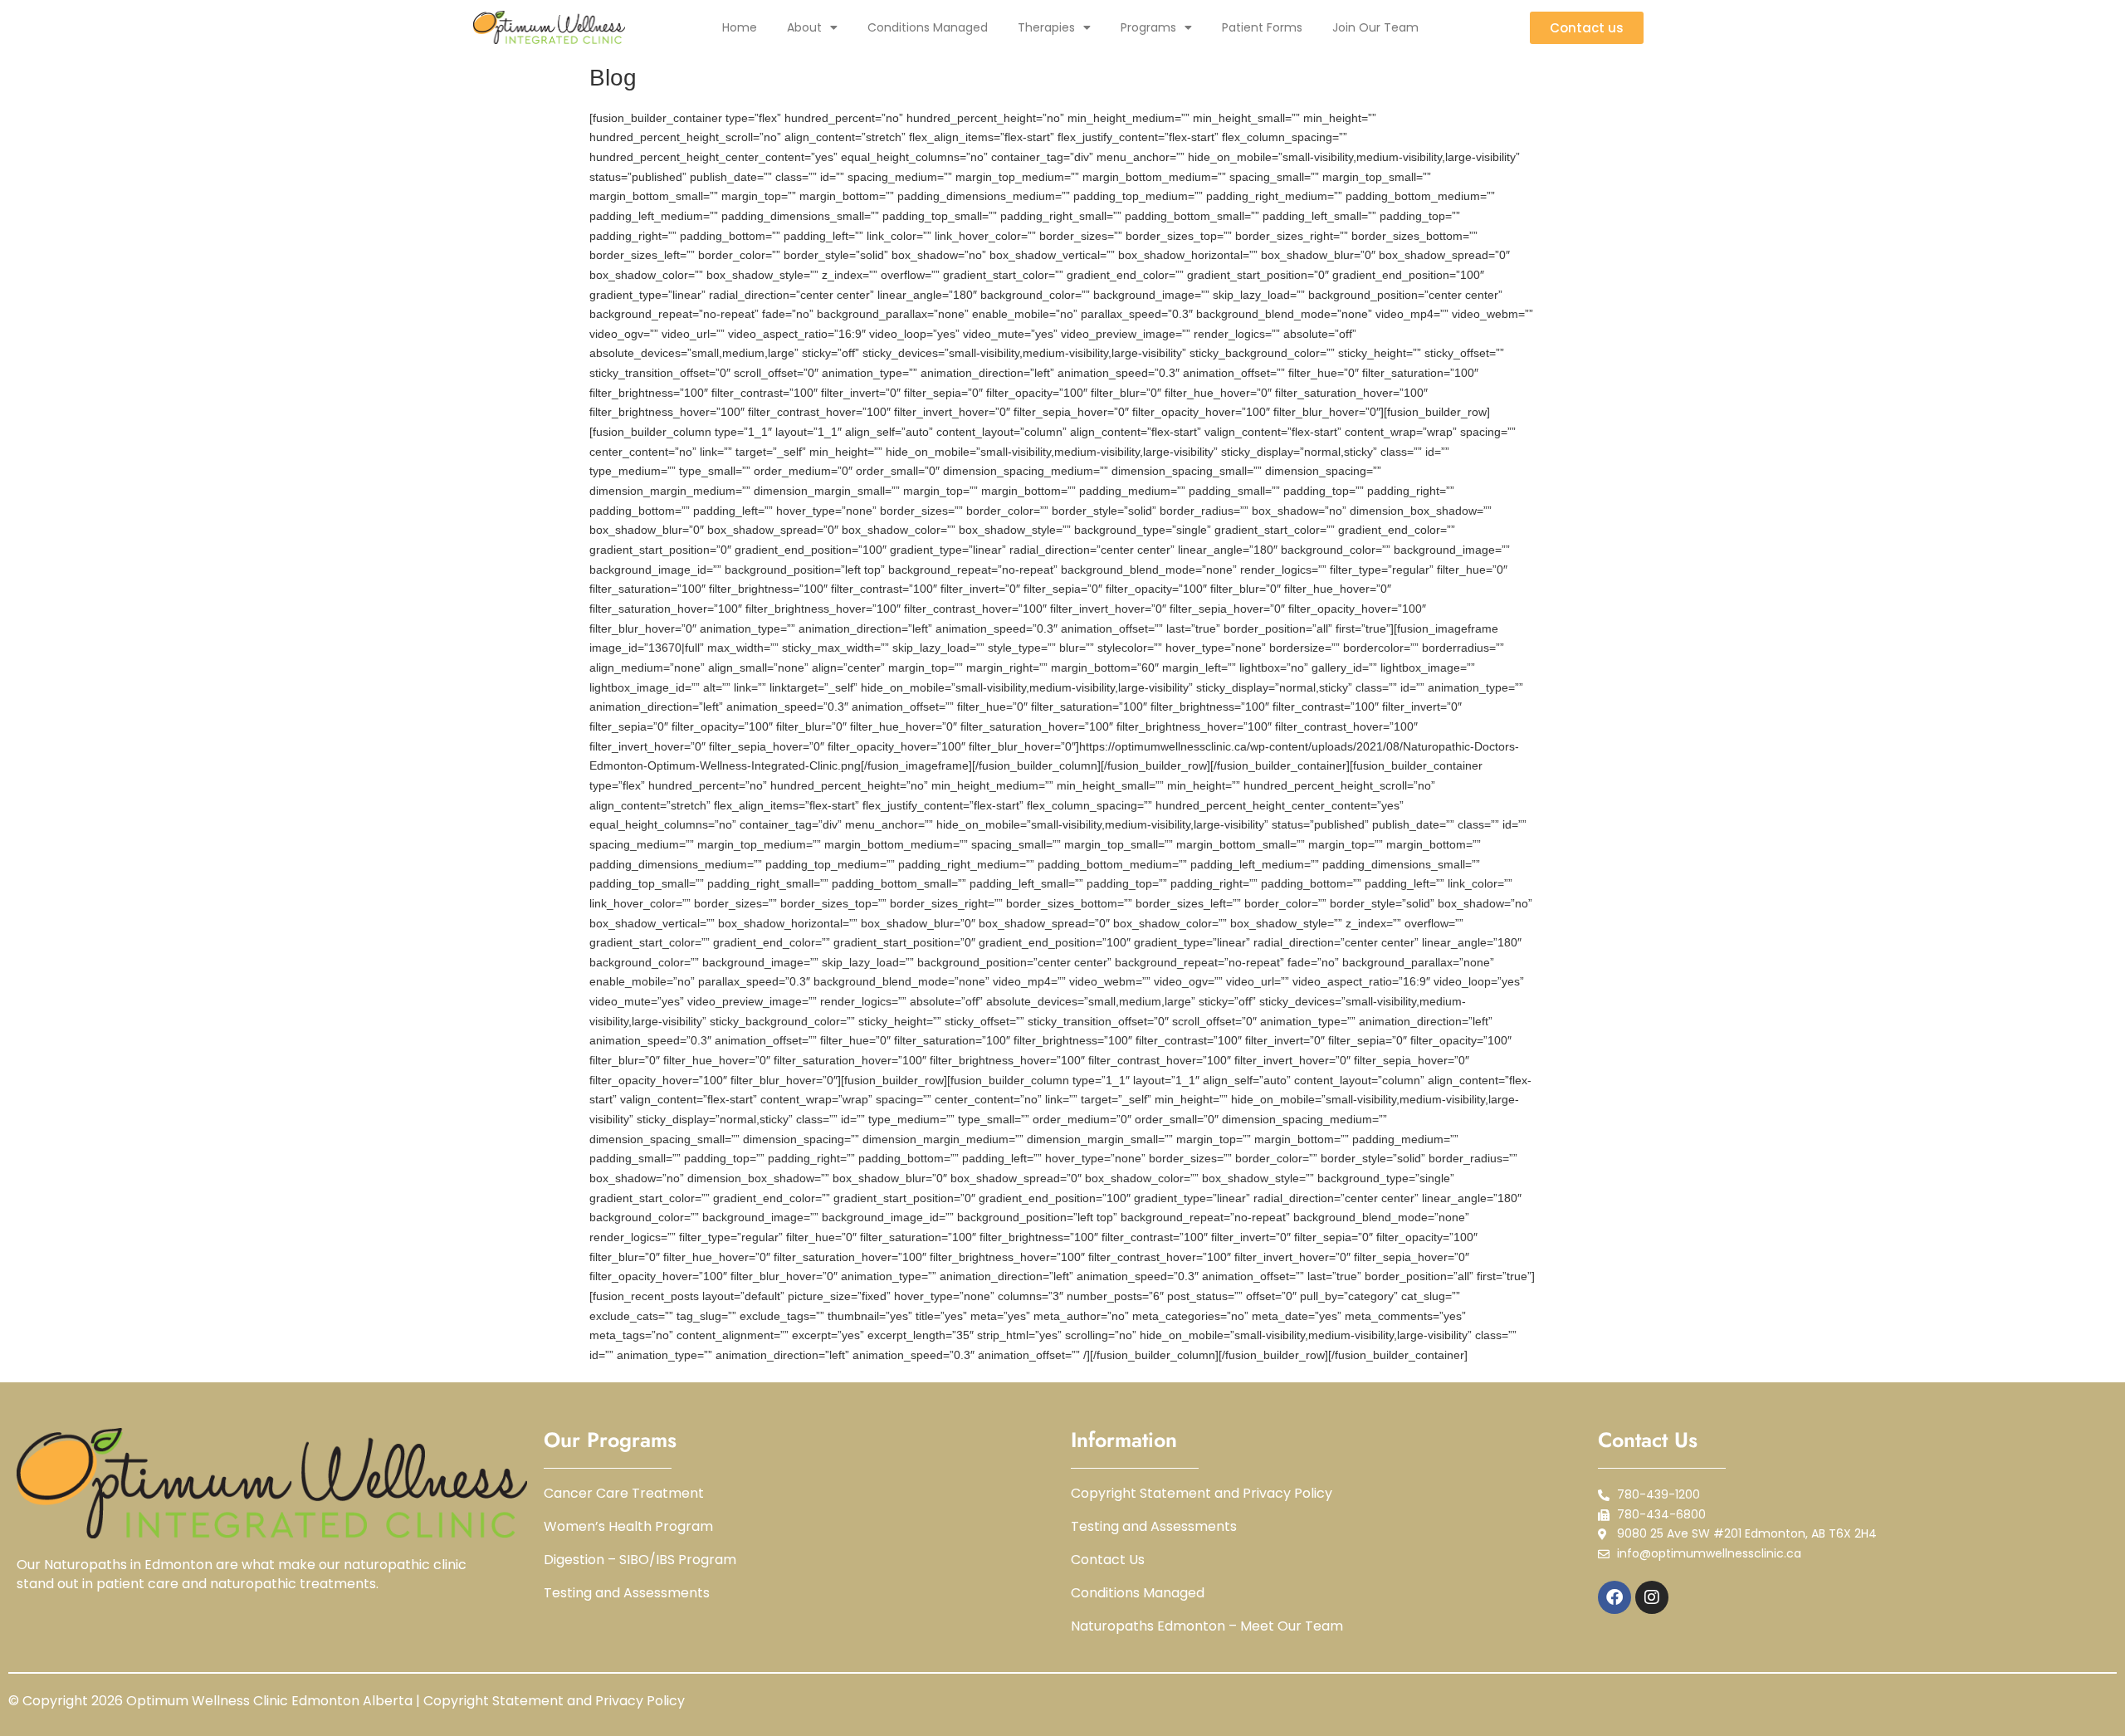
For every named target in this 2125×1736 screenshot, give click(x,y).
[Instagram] (1652, 1597)
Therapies (1046, 27)
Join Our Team (1375, 27)
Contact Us (1108, 1560)
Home (740, 27)
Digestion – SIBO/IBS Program (640, 1560)
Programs (1148, 27)
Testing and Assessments (627, 1593)
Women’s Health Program (628, 1527)
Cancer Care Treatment (624, 1494)
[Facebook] (1615, 1597)
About (804, 27)
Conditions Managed (928, 27)
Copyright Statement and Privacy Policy (1202, 1494)
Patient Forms (1262, 27)
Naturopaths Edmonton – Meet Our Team (1207, 1626)
